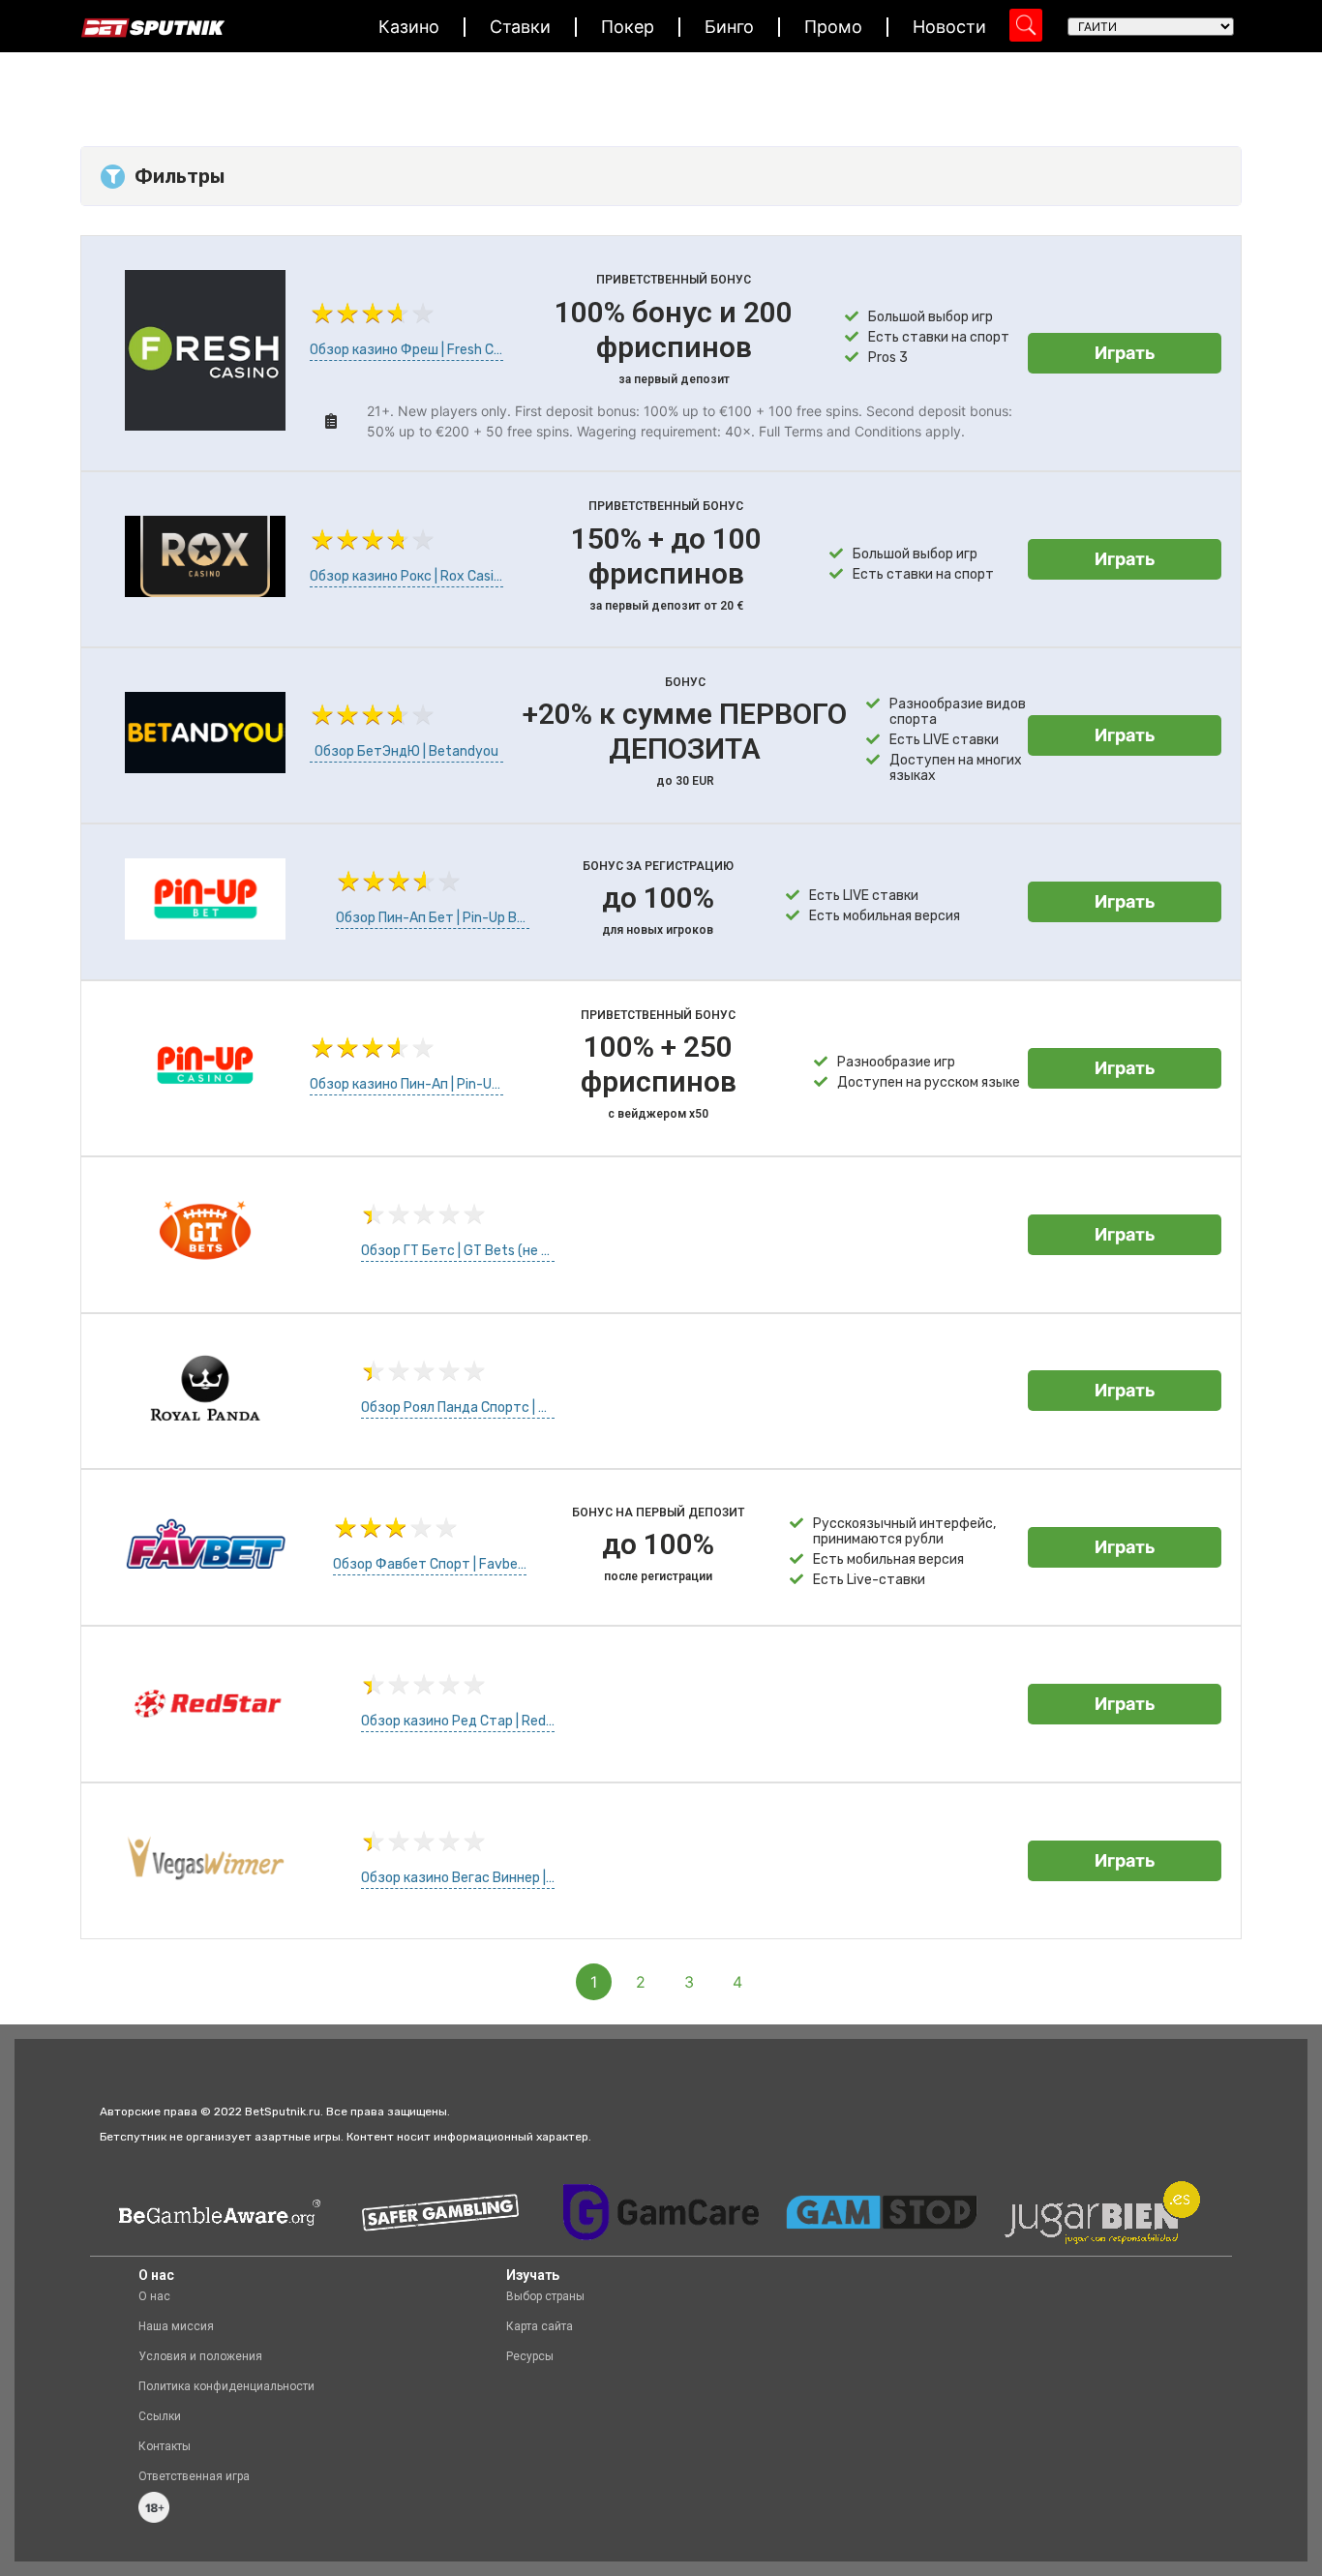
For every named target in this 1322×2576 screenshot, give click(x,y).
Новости (949, 27)
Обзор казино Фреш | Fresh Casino (406, 350)
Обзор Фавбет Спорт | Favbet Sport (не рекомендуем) (430, 1564)
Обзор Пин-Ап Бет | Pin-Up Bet (433, 918)
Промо (833, 27)
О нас (154, 2296)
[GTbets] (205, 1267)
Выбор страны (545, 2296)
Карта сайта (540, 2326)
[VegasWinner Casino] (205, 1893)
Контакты (165, 2446)
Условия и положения (200, 2356)
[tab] (661, 176)
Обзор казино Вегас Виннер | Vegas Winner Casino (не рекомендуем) (458, 1878)
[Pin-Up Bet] (205, 934)
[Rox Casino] (205, 591)
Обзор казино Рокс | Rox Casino (406, 576)
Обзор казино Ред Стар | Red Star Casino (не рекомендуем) (458, 1721)
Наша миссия (176, 2326)
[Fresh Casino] (205, 425)
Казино (409, 27)
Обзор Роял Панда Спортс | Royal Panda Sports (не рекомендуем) (458, 1408)
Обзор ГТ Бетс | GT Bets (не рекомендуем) (458, 1251)
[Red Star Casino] (205, 1736)
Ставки (520, 27)
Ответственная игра (194, 2476)
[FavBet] (205, 1579)
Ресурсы (530, 2356)
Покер (628, 27)
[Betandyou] (205, 767)
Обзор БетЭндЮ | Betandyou (406, 751)
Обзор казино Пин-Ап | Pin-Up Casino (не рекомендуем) (406, 1084)
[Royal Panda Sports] (205, 1423)
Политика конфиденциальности (226, 2386)
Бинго (729, 27)
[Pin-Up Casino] (205, 1100)
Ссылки (160, 2416)
